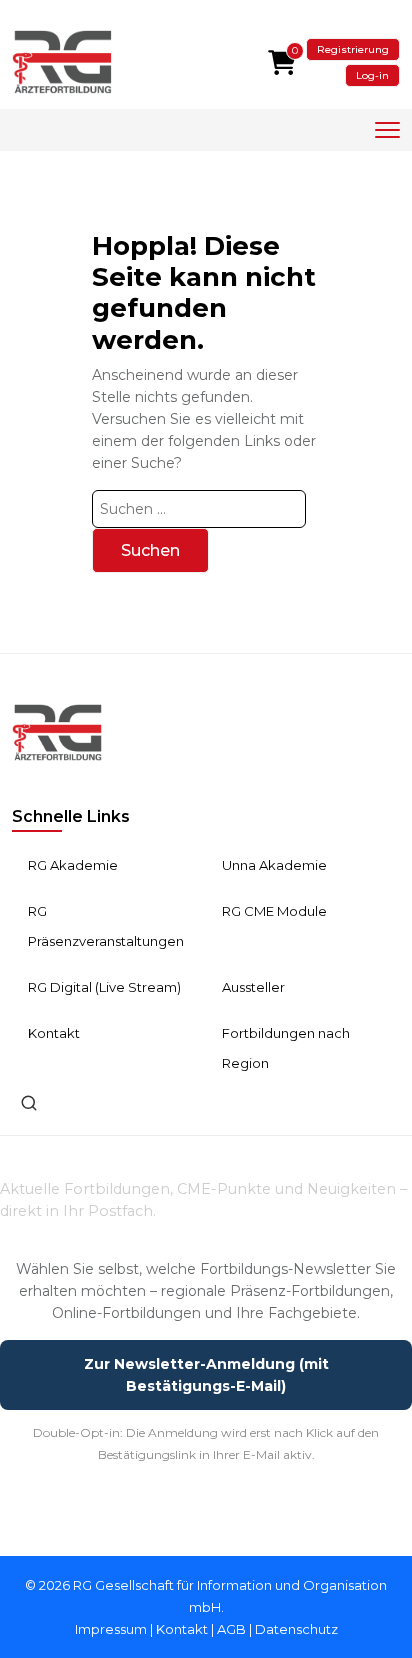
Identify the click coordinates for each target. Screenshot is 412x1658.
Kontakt (54, 1033)
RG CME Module (274, 911)
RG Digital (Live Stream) (104, 987)
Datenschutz (296, 1629)
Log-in (372, 75)
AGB (231, 1629)
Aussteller (253, 987)
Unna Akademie (274, 865)
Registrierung (353, 49)
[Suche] (29, 1103)
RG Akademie (73, 865)
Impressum (111, 1629)
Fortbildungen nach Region (286, 1048)
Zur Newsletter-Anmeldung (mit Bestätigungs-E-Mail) (206, 1375)
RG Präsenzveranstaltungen (106, 926)
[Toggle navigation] (387, 130)
